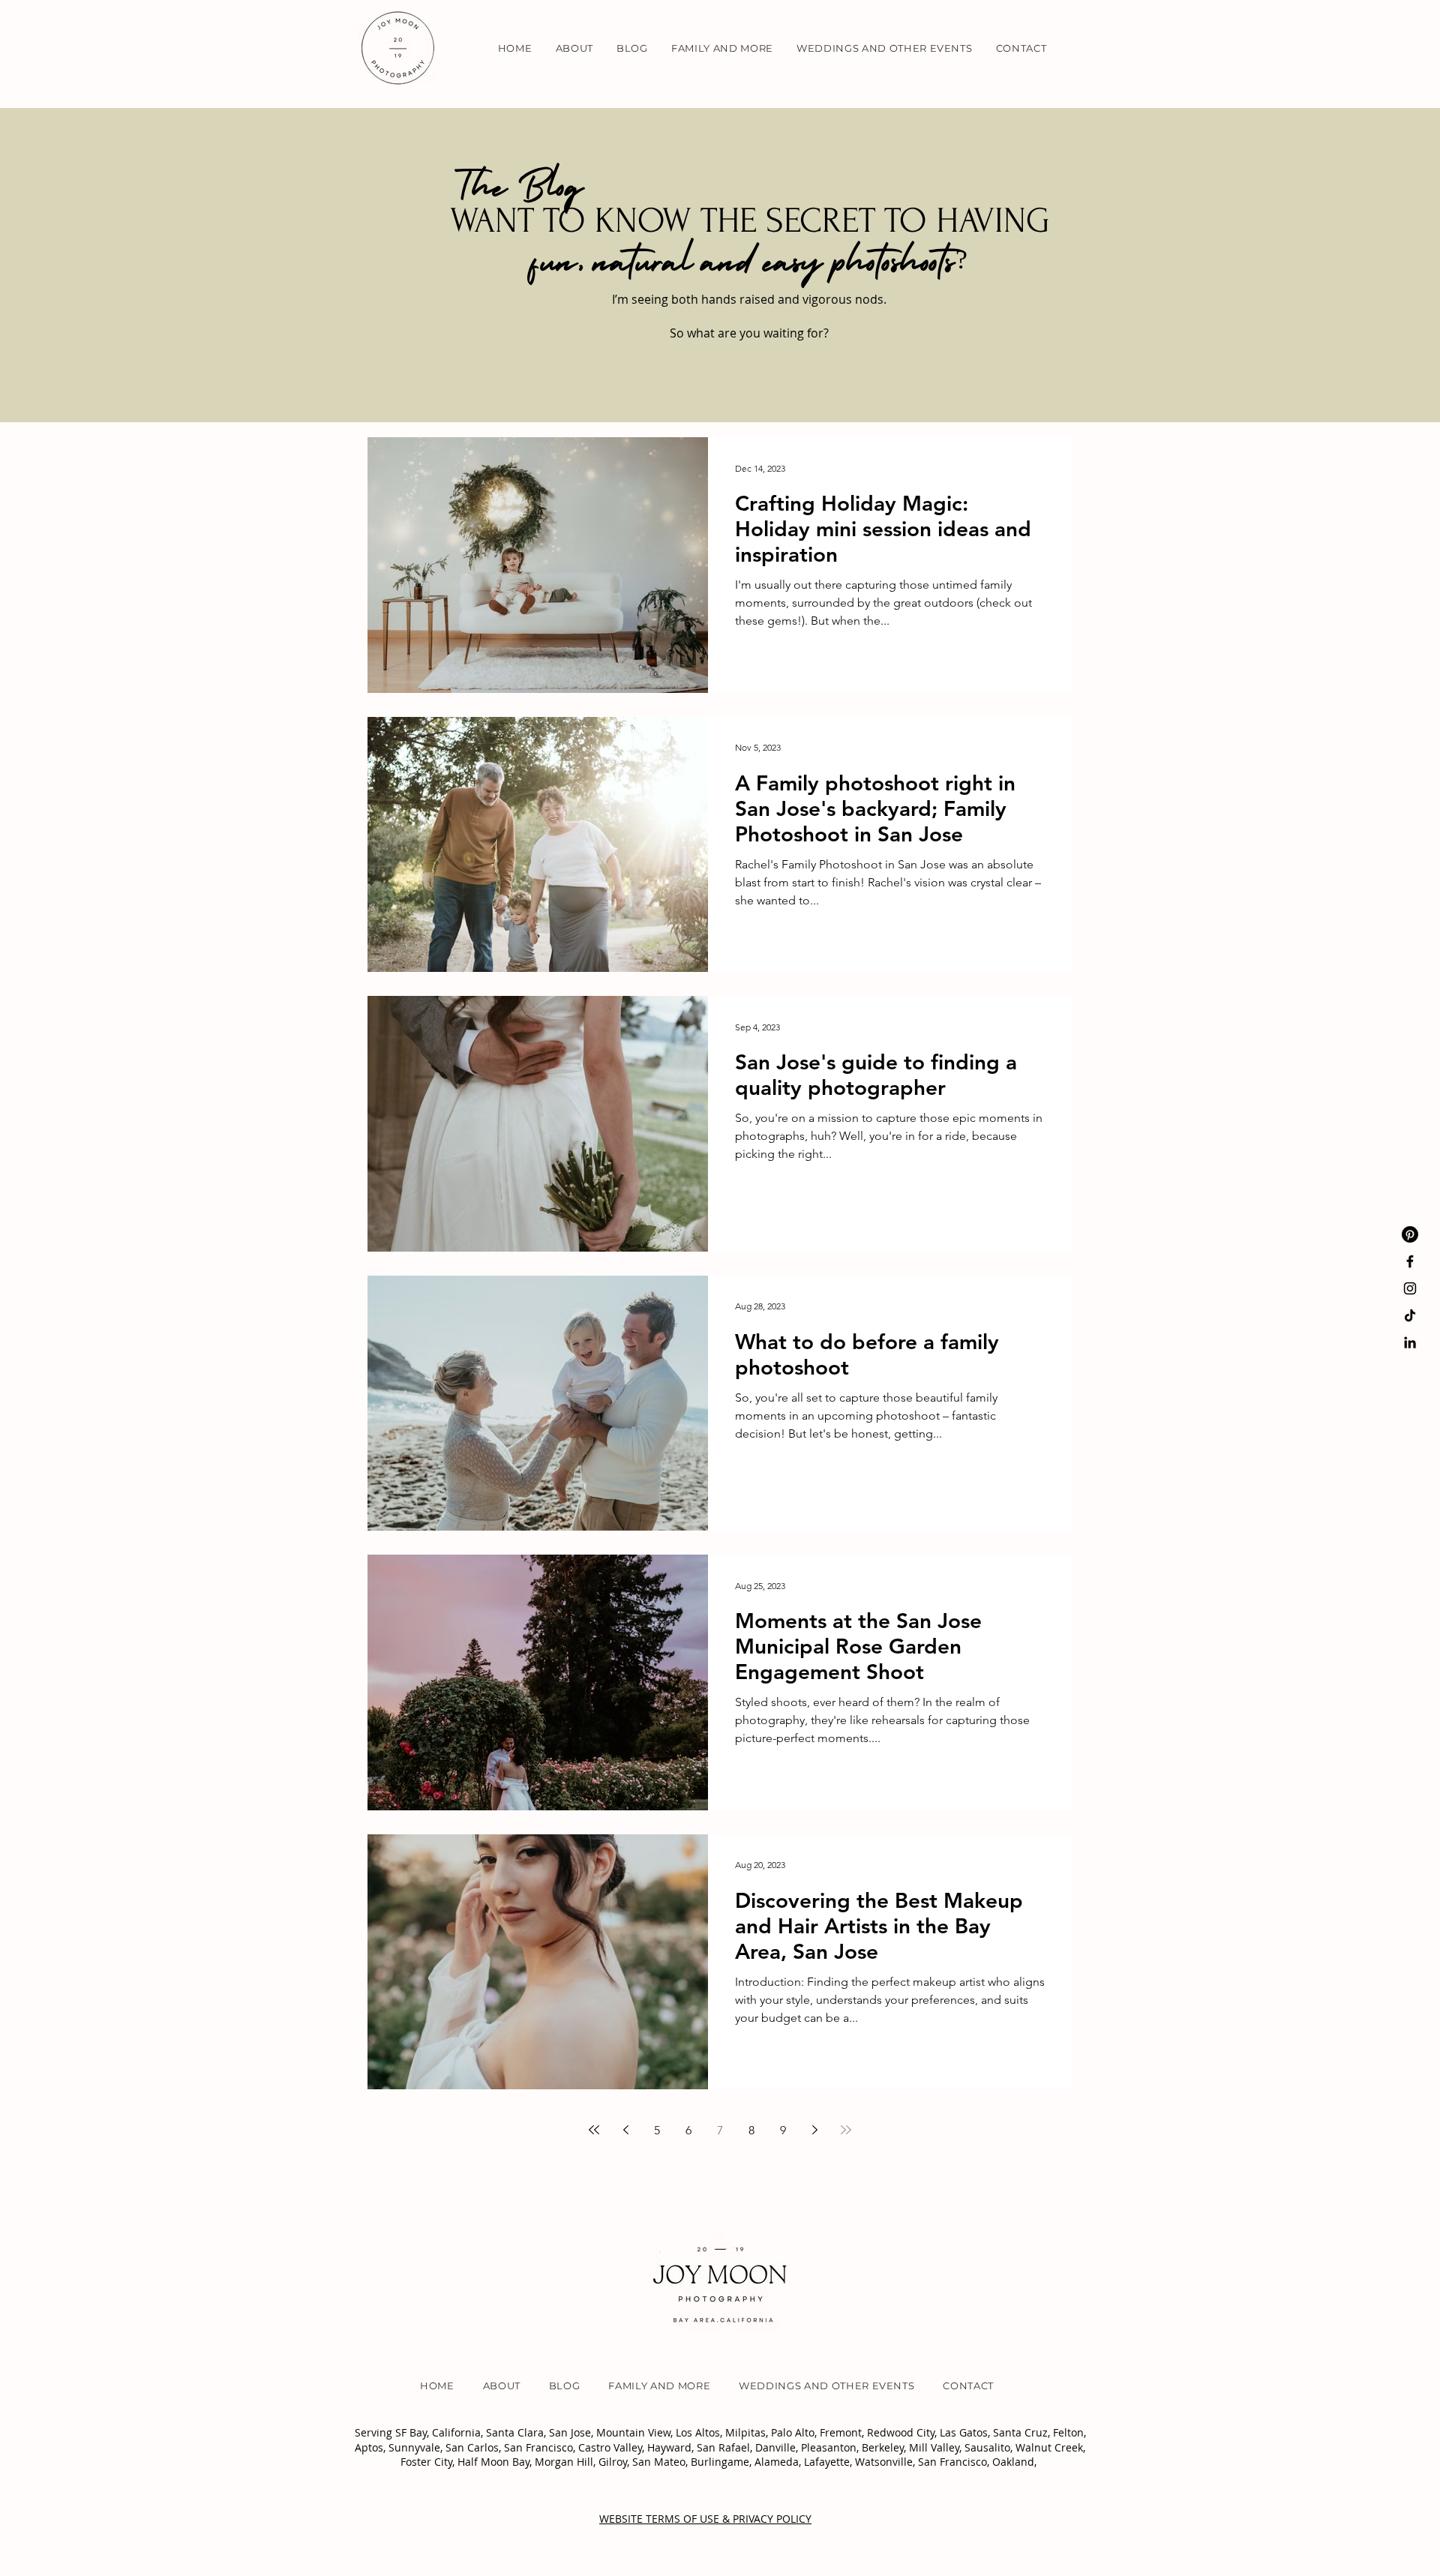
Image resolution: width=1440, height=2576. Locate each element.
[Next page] (814, 2130)
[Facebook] (1410, 1261)
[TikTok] (1410, 1315)
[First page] (594, 2130)
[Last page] (846, 2130)
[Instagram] (1410, 1288)
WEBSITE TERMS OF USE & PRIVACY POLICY (705, 2519)
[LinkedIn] (1410, 1342)
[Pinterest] (1410, 1234)
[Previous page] (625, 2130)
